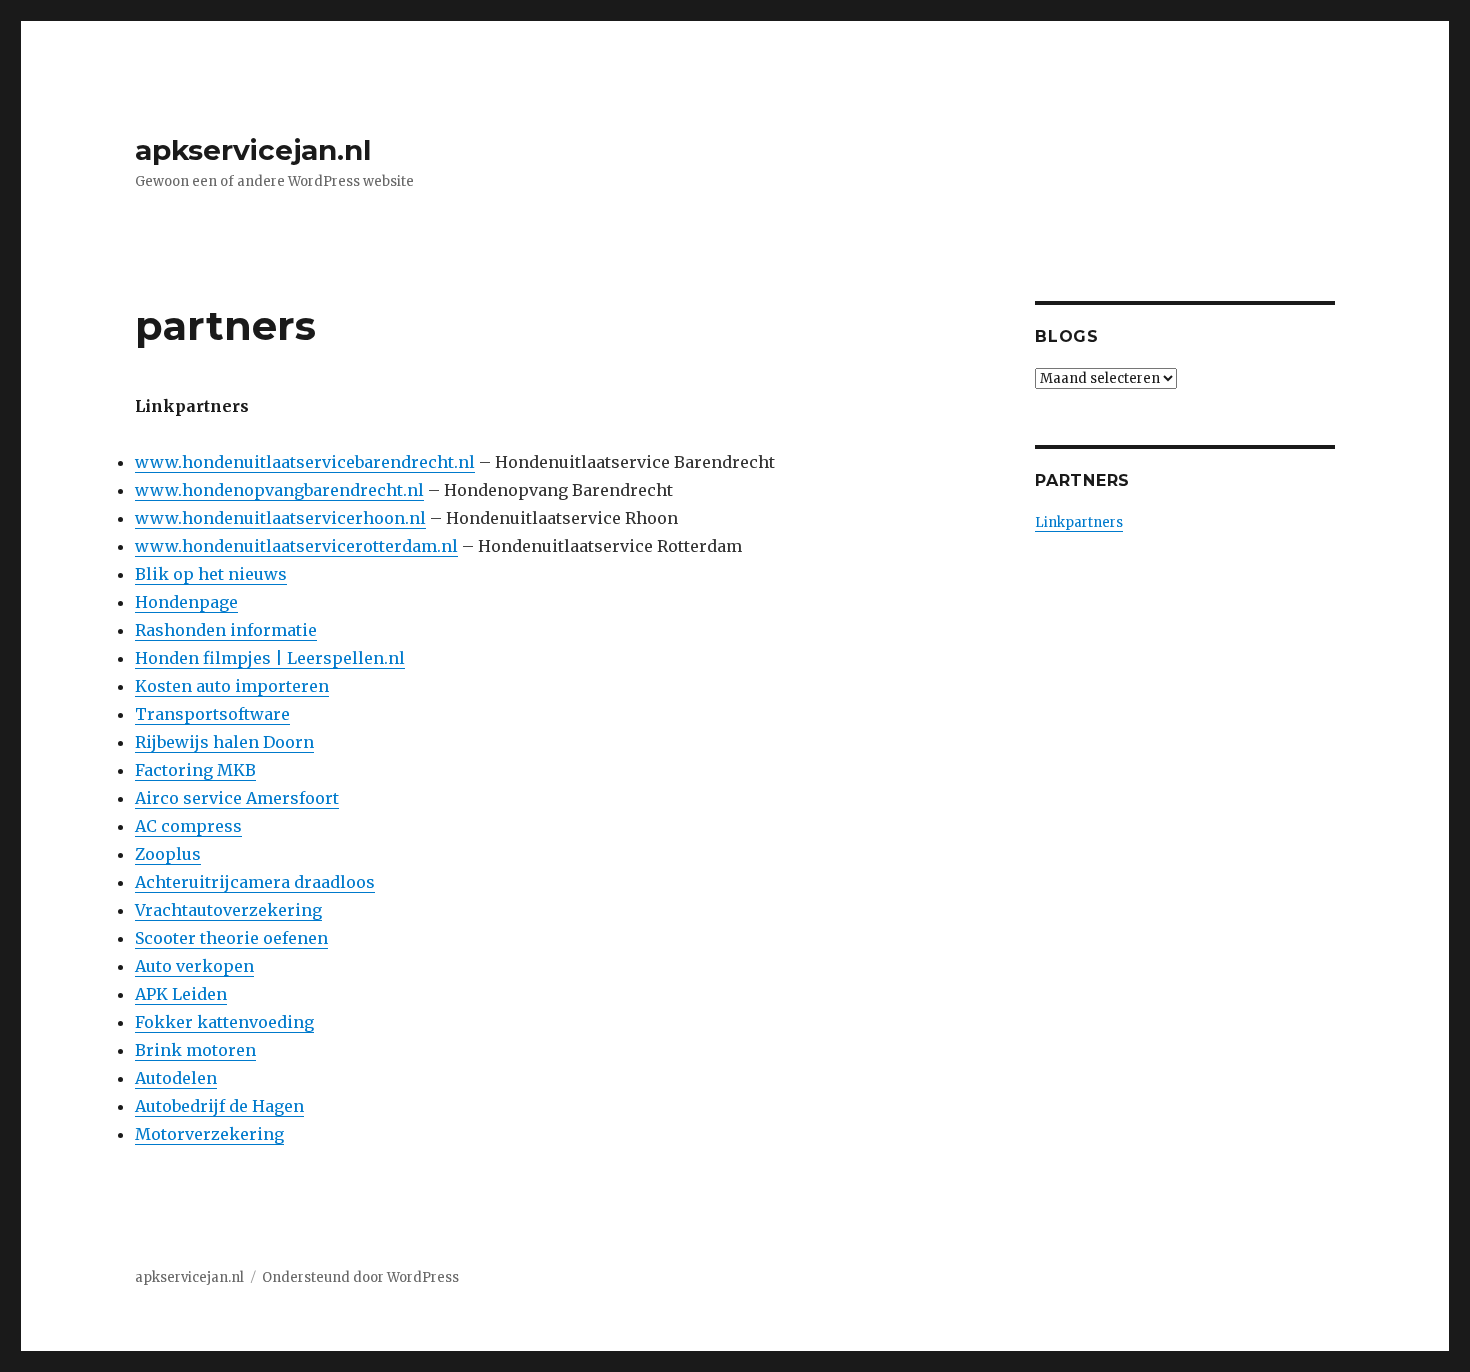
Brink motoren (195, 1050)
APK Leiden (181, 994)
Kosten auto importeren (232, 686)
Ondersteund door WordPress (360, 1277)
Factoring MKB (195, 770)
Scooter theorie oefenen (231, 938)
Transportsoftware (212, 714)
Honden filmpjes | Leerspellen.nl (270, 658)
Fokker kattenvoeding (224, 1022)
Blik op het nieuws (211, 574)
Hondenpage (186, 602)
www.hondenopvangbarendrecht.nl (279, 490)
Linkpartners (1079, 522)
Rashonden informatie (226, 630)
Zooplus (168, 854)
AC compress (188, 826)
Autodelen (176, 1078)
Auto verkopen (194, 966)
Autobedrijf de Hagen (219, 1106)
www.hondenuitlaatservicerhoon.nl (280, 518)
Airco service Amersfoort (237, 798)
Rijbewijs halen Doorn (224, 742)
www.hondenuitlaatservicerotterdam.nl (296, 546)
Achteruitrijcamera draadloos (255, 882)
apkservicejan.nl (253, 150)
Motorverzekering (209, 1134)
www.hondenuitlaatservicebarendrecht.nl (305, 462)
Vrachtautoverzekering (228, 910)
